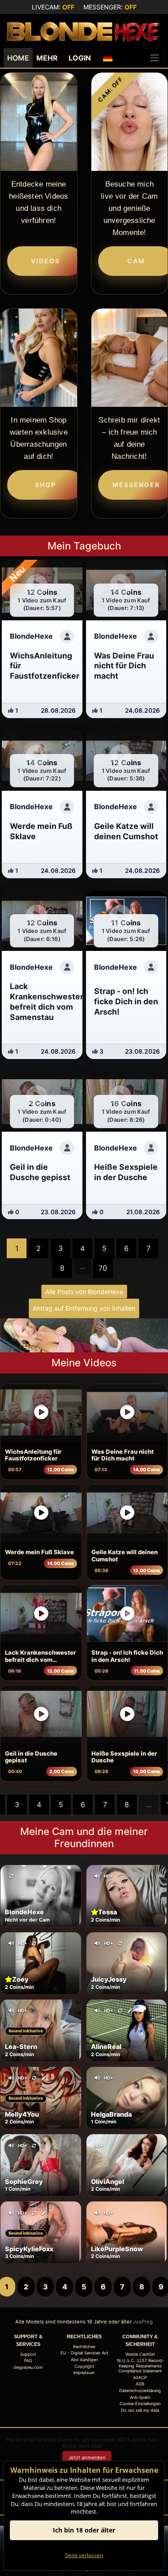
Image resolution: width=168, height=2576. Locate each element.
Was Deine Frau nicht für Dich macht (123, 1455)
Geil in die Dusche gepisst (31, 1757)
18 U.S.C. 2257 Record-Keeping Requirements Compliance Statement (140, 2366)
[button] (108, 58)
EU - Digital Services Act (84, 2353)
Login (80, 58)
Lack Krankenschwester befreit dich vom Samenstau (41, 1656)
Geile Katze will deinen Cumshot (125, 1556)
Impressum (84, 2373)
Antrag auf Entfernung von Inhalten (84, 1308)
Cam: (110, 89)
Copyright (84, 2366)
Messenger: (110, 7)
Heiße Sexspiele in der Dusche (124, 1757)
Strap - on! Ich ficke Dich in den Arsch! (127, 1656)
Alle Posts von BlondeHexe (84, 1292)
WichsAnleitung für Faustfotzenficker (33, 1455)
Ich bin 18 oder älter (84, 2530)
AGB (140, 2384)
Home (18, 58)
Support (28, 2354)
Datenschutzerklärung (140, 2391)
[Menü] (155, 58)
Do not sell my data (140, 2410)
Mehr (47, 58)
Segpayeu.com (28, 2367)
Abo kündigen (84, 2360)
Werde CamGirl (140, 2354)
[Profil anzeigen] (67, 636)
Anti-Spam (140, 2397)
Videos (45, 261)
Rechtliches (84, 2347)
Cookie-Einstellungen (140, 2404)
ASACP (140, 2378)
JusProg (143, 2322)
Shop (45, 485)
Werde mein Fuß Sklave (39, 1552)
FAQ (28, 2360)
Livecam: (53, 7)
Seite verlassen (84, 2555)
